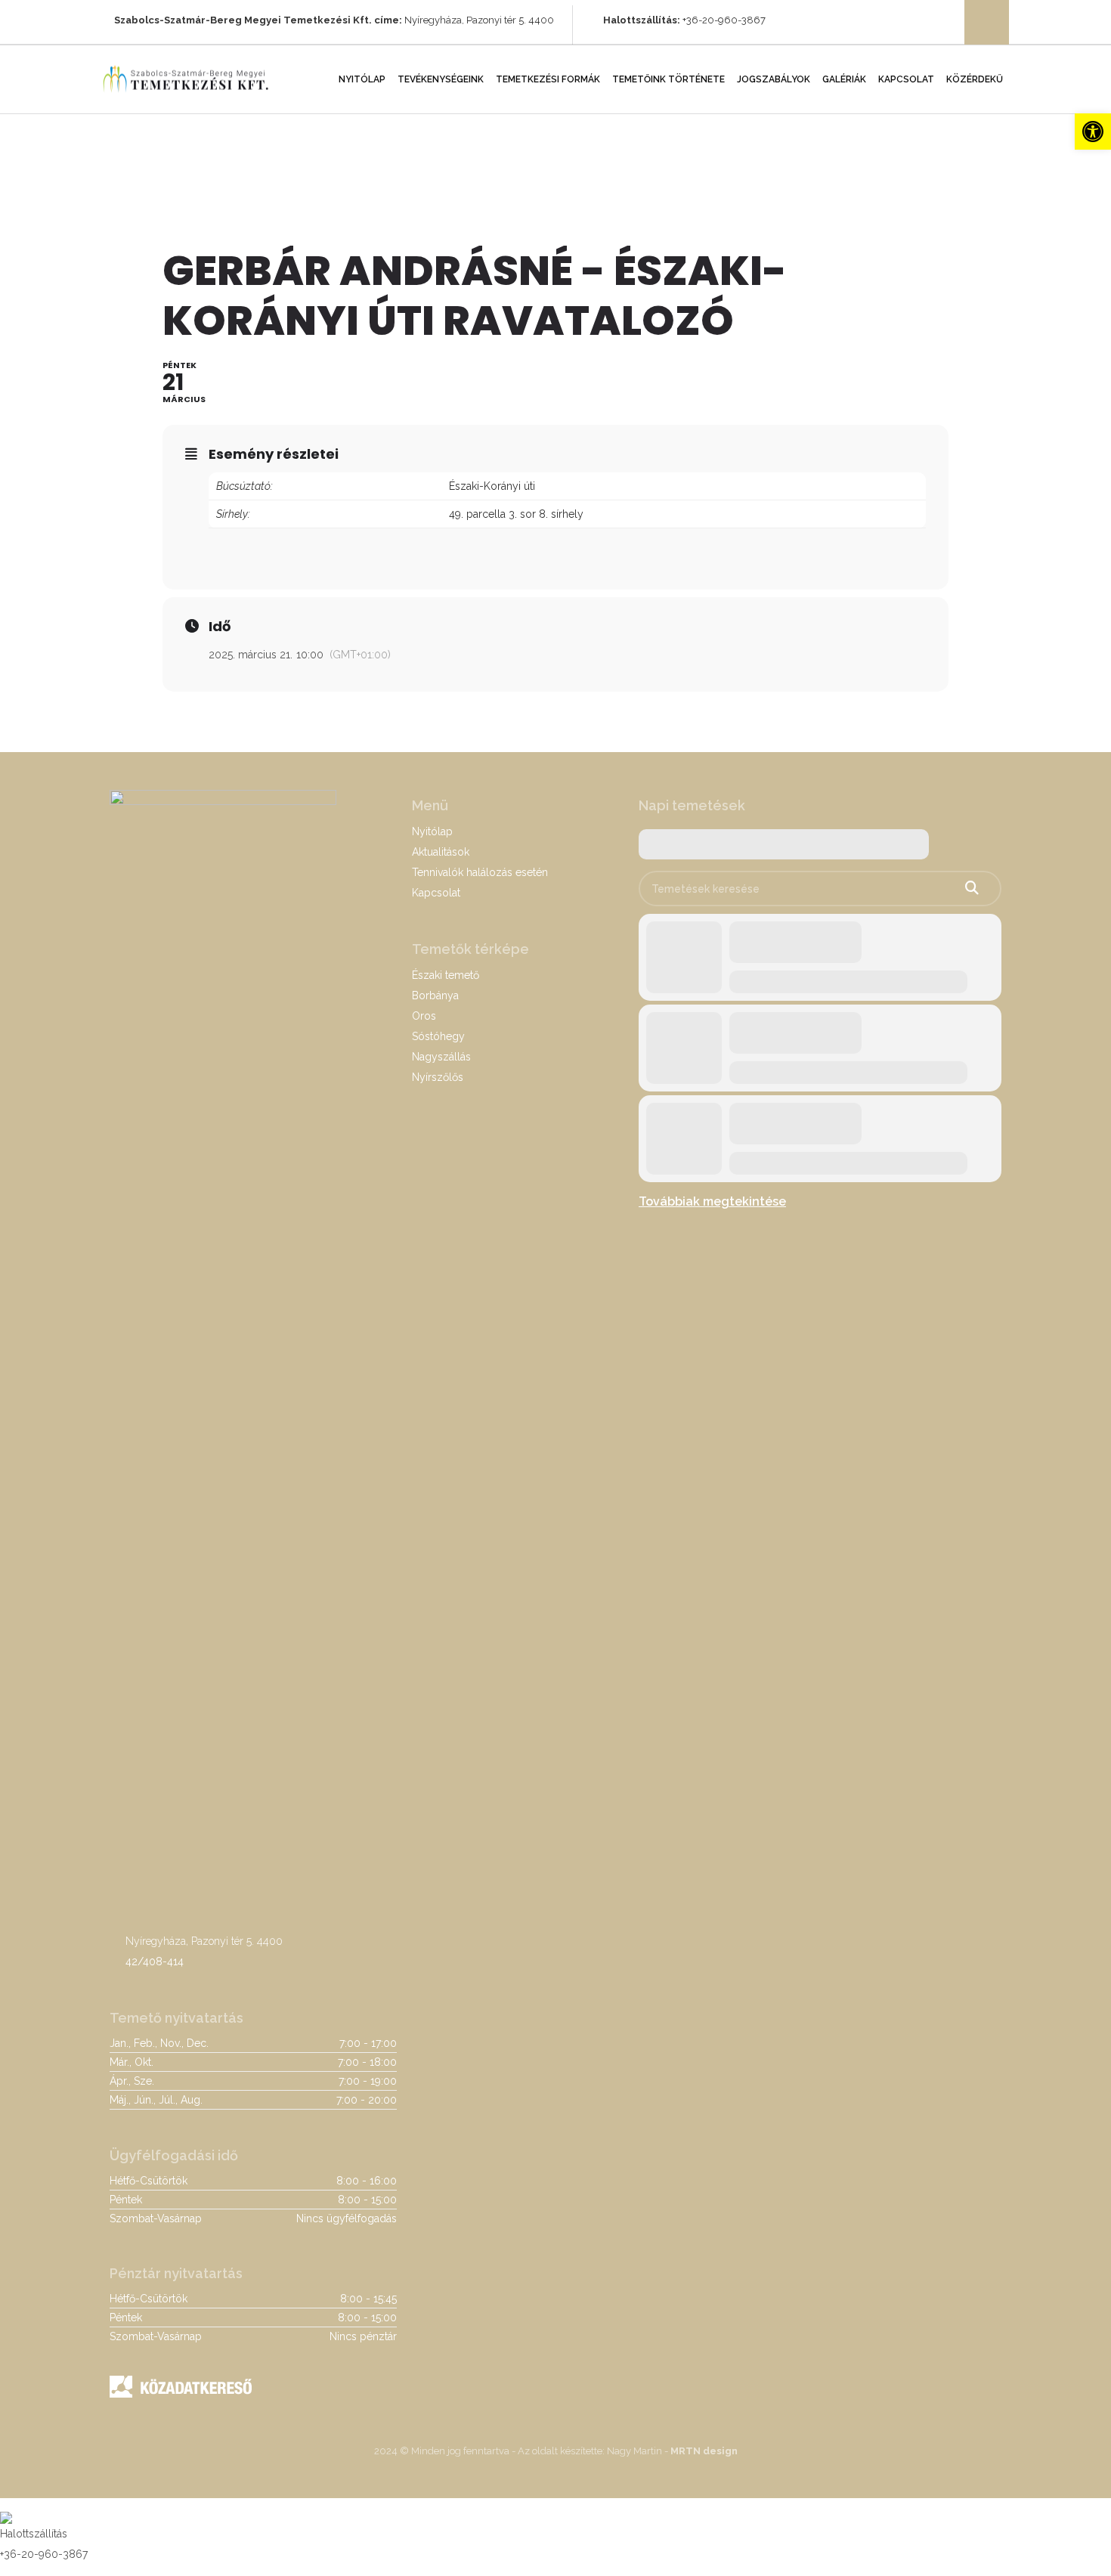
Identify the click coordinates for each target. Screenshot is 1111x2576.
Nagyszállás (441, 1057)
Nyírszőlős (438, 1077)
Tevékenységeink (441, 79)
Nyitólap (362, 79)
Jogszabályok (774, 79)
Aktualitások (441, 852)
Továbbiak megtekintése (712, 1201)
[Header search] (987, 23)
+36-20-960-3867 (724, 20)
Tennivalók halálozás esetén (480, 872)
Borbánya (435, 995)
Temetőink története (668, 79)
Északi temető (446, 975)
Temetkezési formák (548, 79)
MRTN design (704, 2451)
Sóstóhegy (438, 1036)
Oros (424, 1016)
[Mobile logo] (6, 2508)
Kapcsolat (906, 79)
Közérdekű (975, 79)
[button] (1093, 132)
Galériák (844, 79)
